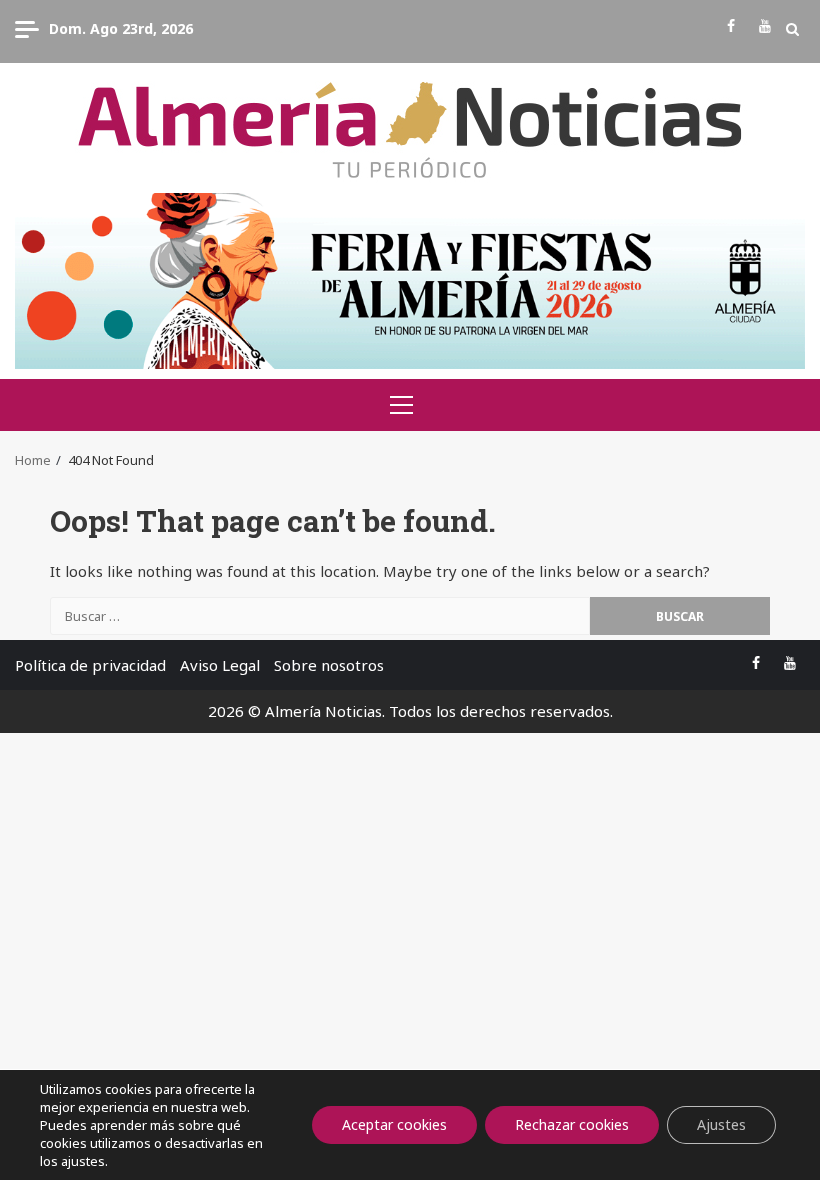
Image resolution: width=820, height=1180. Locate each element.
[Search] (792, 29)
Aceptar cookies (394, 1124)
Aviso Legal (220, 665)
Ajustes (721, 1124)
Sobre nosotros (329, 665)
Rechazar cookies (572, 1124)
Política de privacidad (90, 665)
